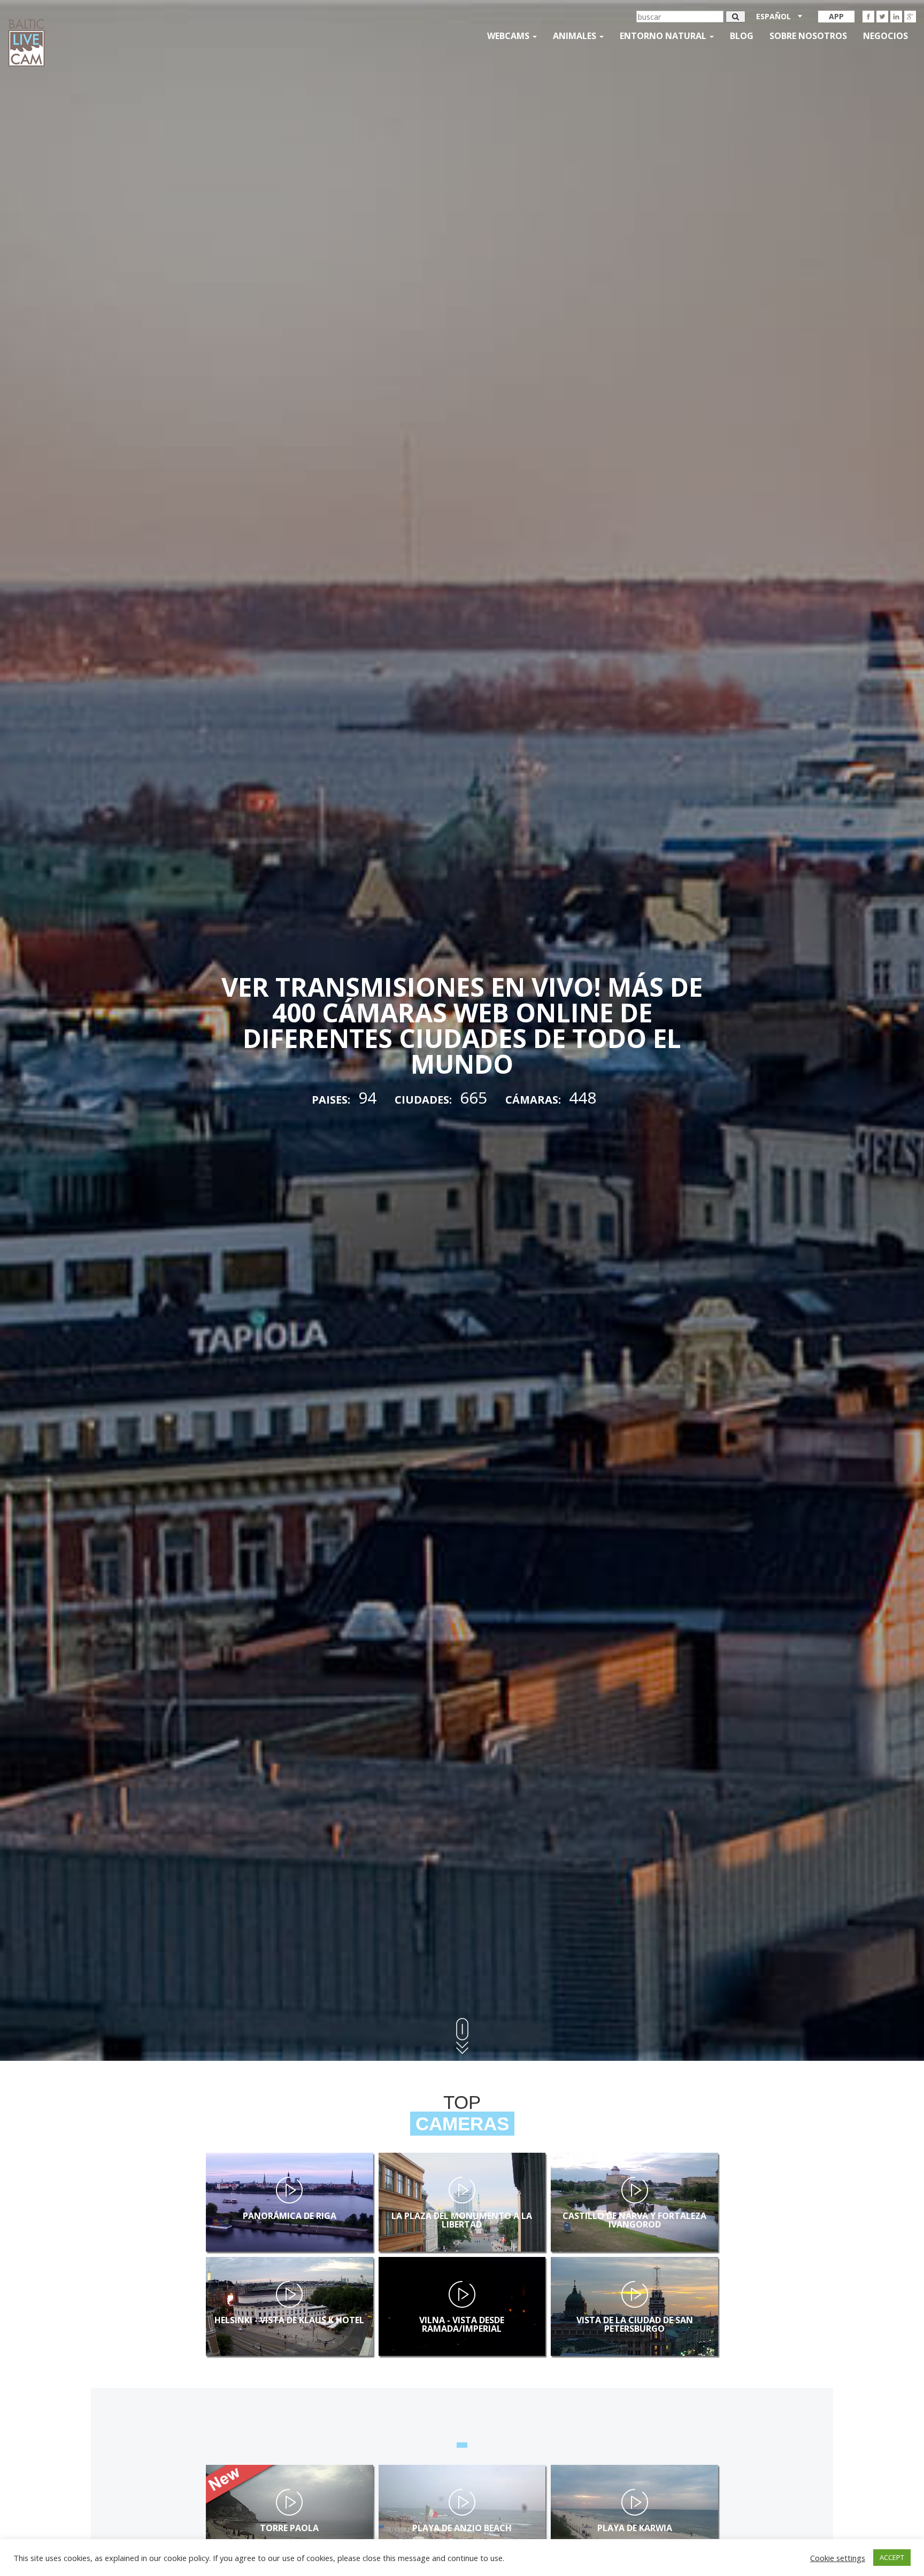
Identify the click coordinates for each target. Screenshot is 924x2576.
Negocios (885, 36)
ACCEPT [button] (892, 2557)
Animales (576, 36)
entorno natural (664, 36)
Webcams (509, 36)
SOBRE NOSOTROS (808, 36)
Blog (742, 36)
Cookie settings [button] (838, 2558)
